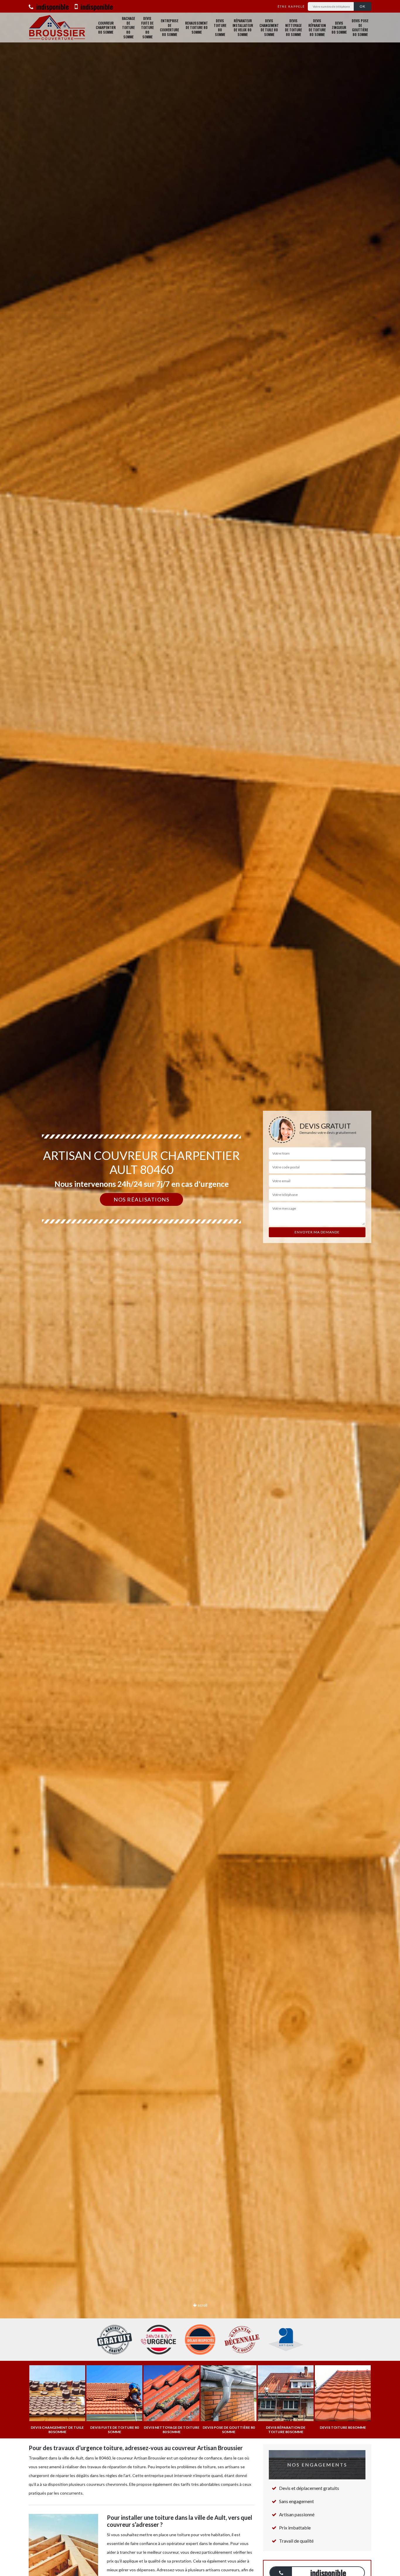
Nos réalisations (141, 1199)
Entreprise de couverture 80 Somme (169, 28)
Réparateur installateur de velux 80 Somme (243, 28)
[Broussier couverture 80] (57, 28)
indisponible (52, 6)
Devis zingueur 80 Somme (339, 28)
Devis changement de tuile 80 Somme (269, 28)
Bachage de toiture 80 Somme (128, 28)
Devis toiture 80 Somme (220, 28)
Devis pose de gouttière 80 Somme (360, 28)
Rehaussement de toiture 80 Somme (196, 28)
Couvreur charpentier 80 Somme (106, 28)
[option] (200, 1288)
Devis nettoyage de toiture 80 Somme (293, 28)
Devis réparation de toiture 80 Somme (317, 28)
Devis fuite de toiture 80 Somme (147, 28)
